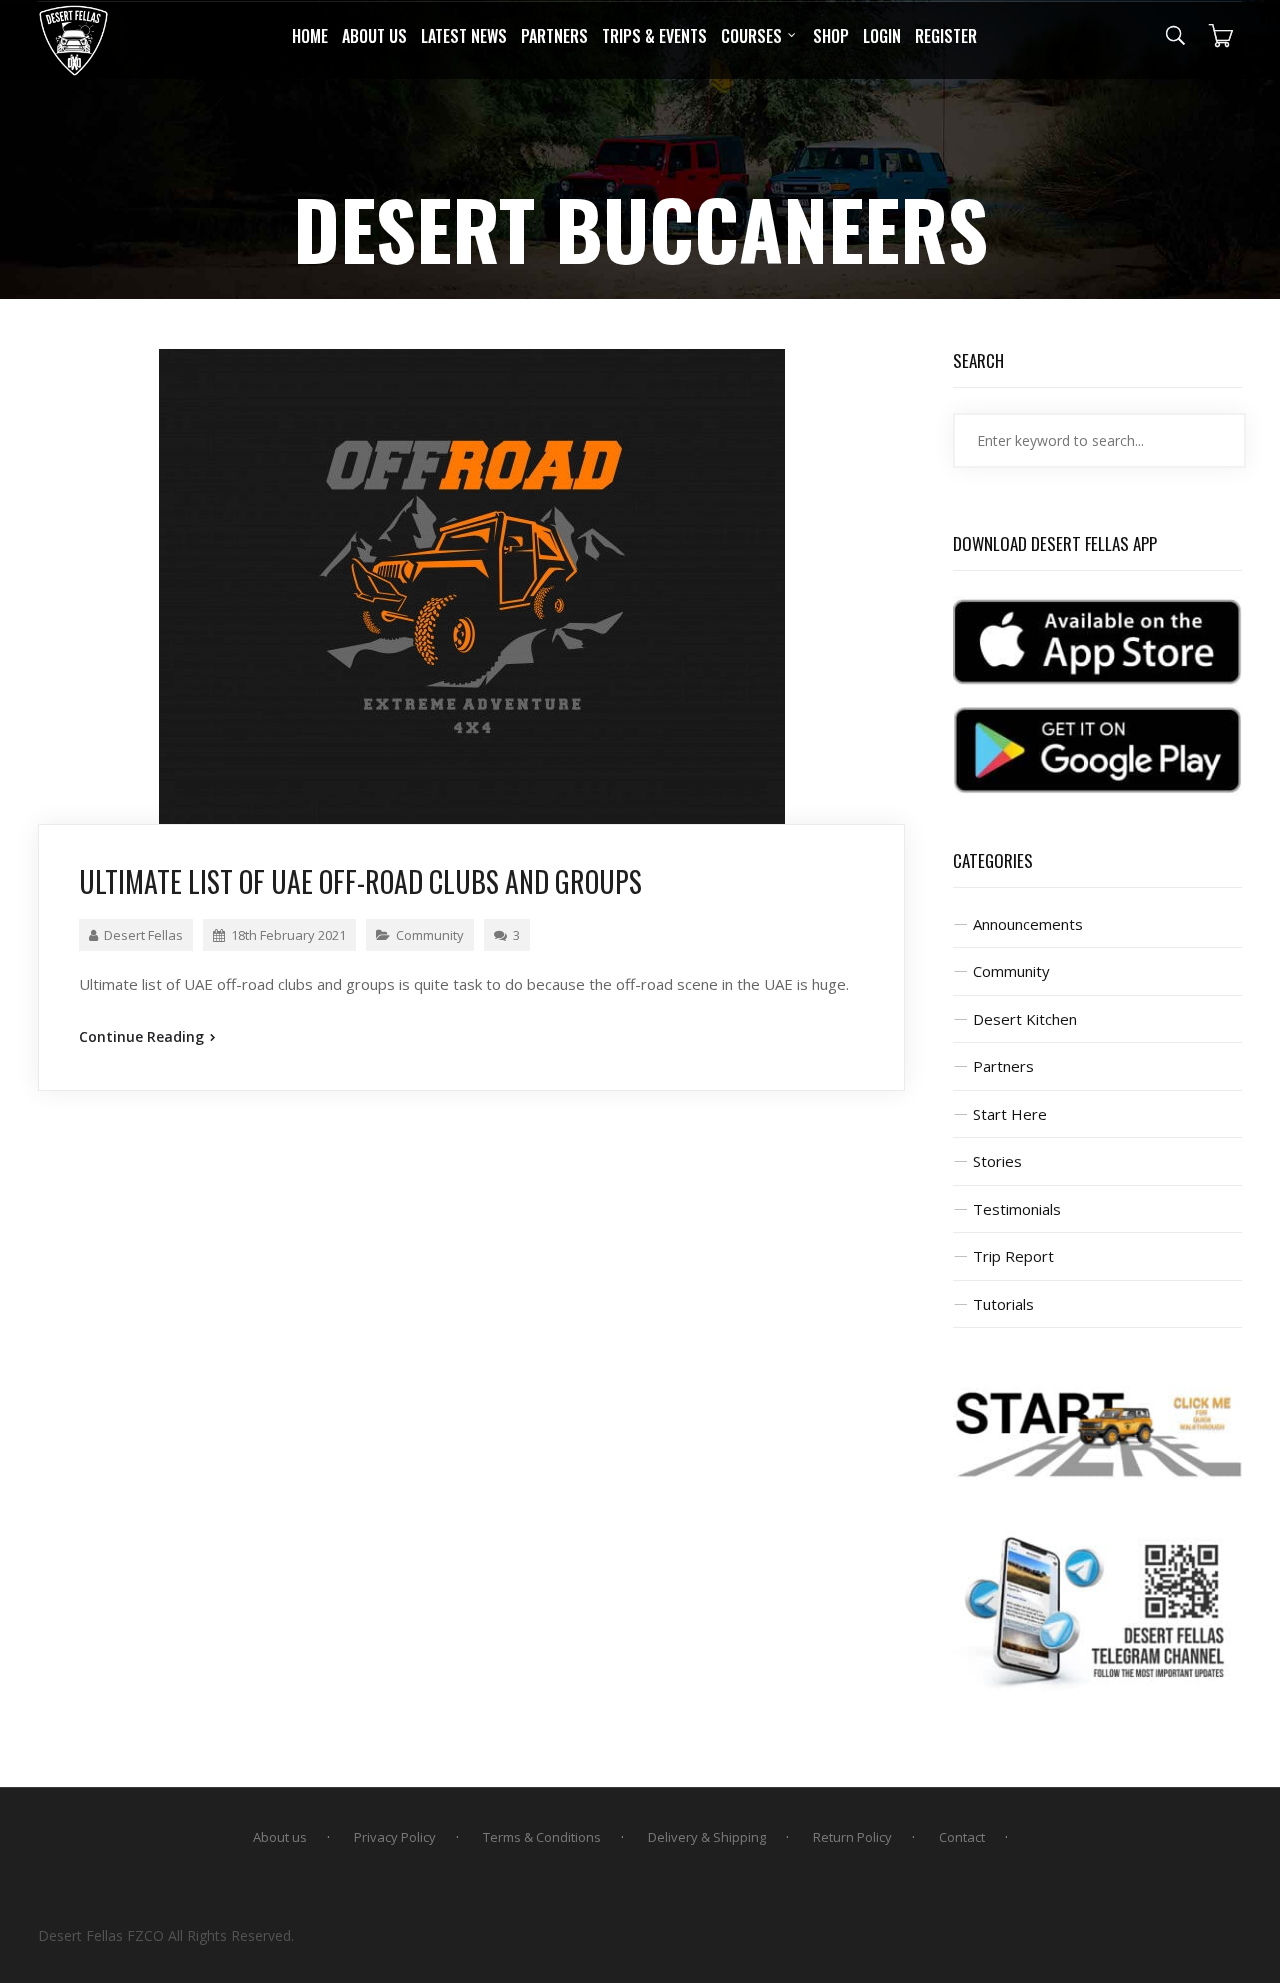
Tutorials (1003, 1304)
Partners (1003, 1066)
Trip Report (1013, 1256)
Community (430, 935)
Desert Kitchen (1025, 1019)
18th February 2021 (288, 935)
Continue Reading (143, 1036)
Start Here (1010, 1114)
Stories (997, 1161)
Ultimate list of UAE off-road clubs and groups (360, 881)
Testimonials (1017, 1209)
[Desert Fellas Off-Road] (73, 40)
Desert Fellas (143, 935)
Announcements (1028, 924)
